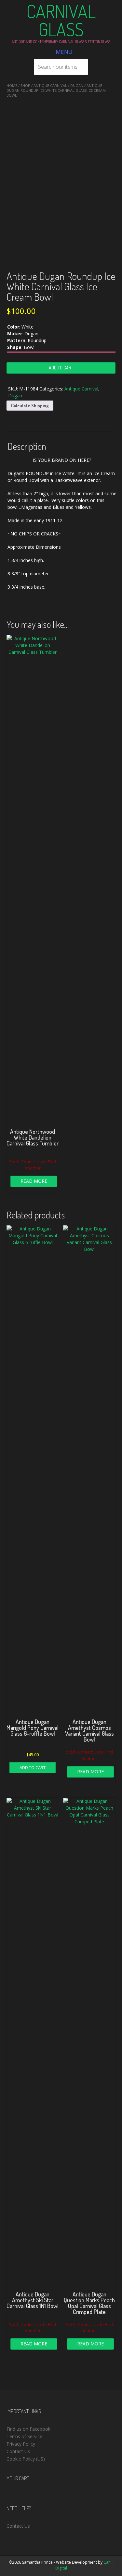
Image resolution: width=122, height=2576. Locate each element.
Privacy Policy (21, 2444)
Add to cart (61, 368)
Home (12, 85)
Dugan (77, 85)
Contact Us (18, 2451)
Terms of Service (24, 2436)
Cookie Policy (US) (26, 2459)
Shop (25, 85)
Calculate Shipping (30, 406)
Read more (34, 1181)
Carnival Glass (61, 20)
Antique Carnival (50, 85)
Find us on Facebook (28, 2429)
